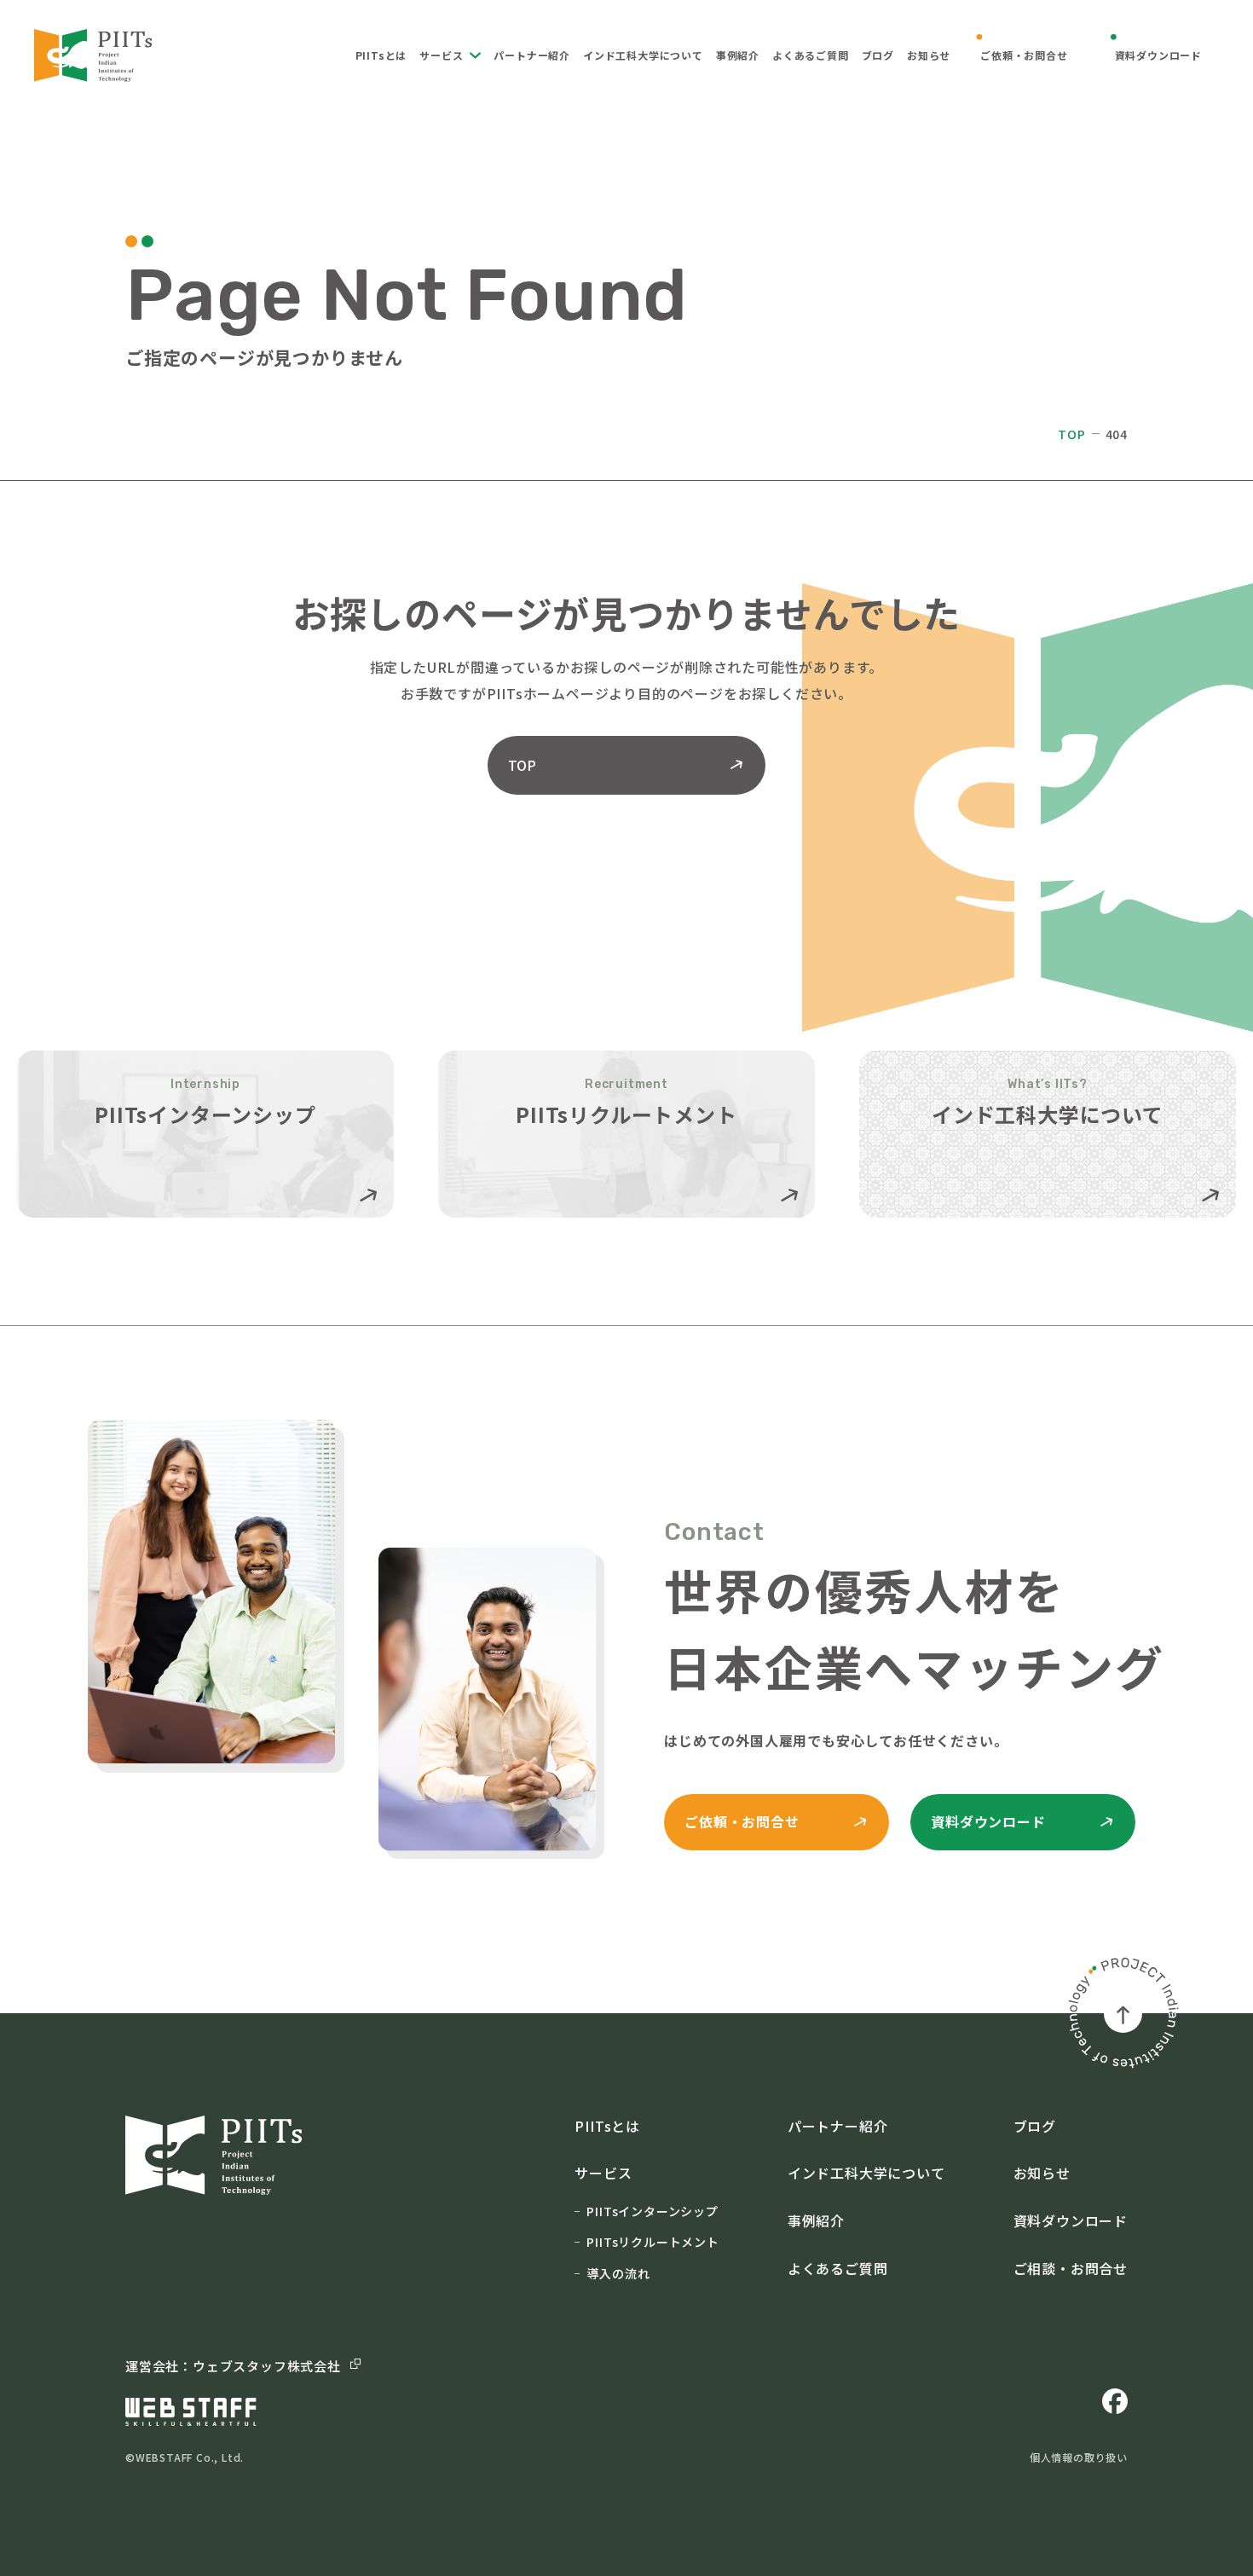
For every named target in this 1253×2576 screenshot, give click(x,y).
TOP (1071, 434)
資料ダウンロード (1158, 55)
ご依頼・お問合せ (1024, 55)
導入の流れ (618, 2273)
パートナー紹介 (532, 55)
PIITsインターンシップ (652, 2211)
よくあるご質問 (811, 55)
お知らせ (929, 55)
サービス (441, 55)
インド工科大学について (643, 55)
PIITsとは (381, 55)
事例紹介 (738, 55)
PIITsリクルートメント (652, 2242)
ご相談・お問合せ (1071, 2268)
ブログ (878, 55)
